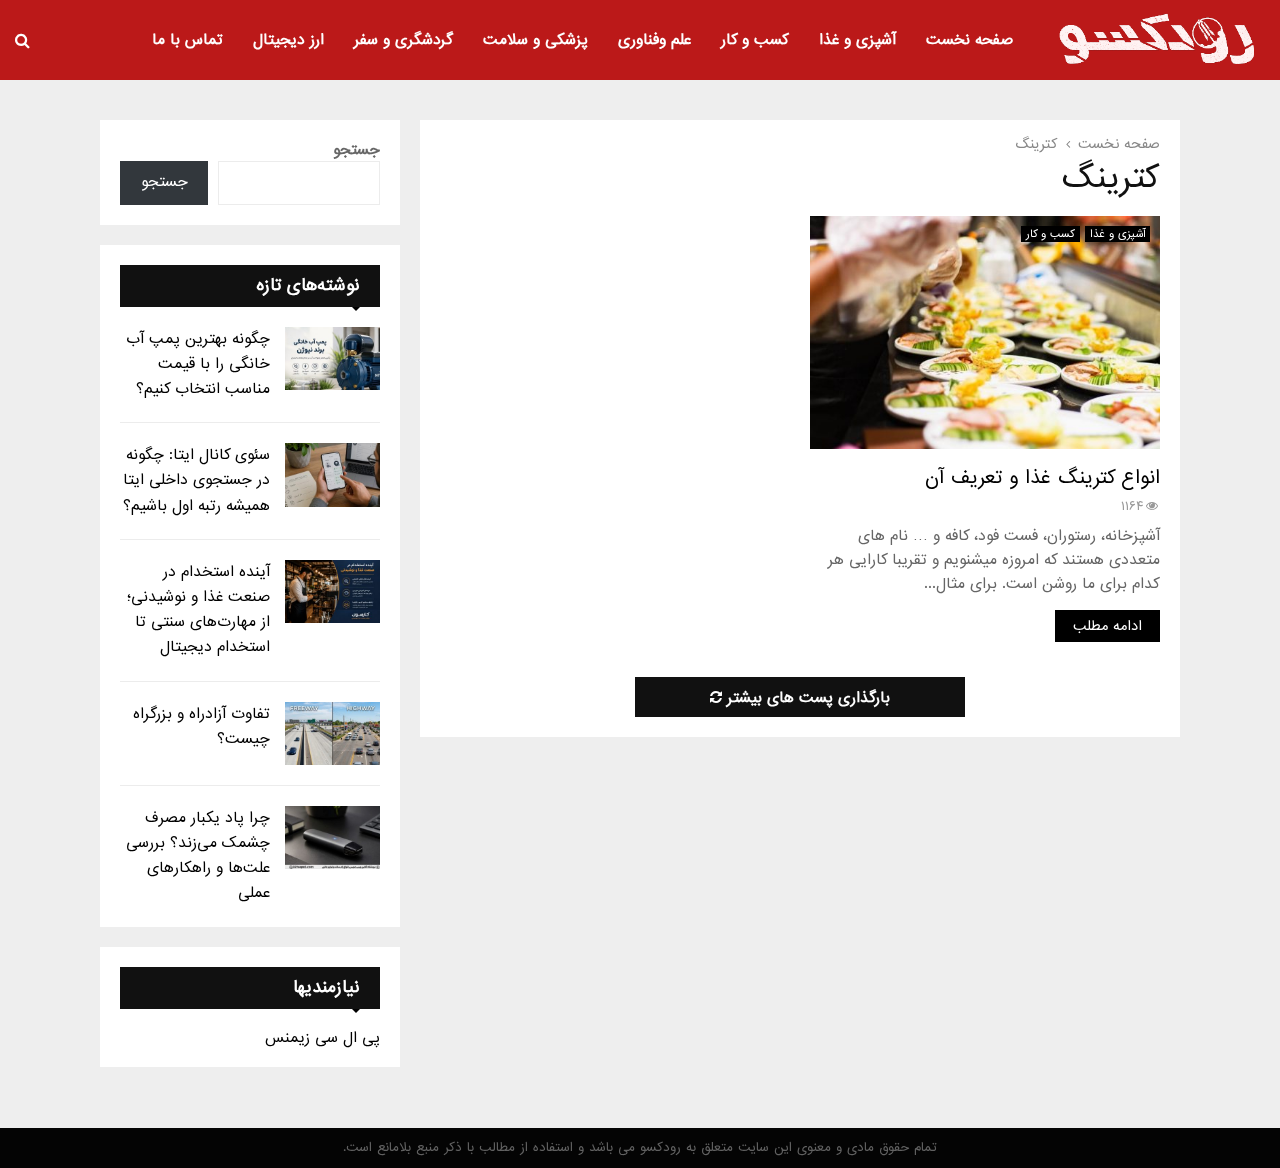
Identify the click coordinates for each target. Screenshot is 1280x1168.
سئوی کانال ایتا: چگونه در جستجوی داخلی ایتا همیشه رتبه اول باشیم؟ (196, 480)
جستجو (356, 150)
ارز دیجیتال (288, 40)
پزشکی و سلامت (535, 40)
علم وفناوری (654, 40)
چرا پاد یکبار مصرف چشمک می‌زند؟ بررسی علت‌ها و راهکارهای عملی (198, 856)
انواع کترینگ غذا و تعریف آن (1042, 478)
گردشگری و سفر (403, 40)
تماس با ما (187, 40)
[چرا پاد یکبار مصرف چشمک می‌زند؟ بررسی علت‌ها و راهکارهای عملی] (332, 837)
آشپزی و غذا (857, 40)
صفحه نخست (969, 40)
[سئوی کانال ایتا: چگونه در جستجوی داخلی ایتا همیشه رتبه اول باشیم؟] (332, 474)
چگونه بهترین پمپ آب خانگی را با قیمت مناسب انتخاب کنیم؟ (198, 364)
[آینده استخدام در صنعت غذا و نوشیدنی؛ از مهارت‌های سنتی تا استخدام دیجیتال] (332, 591)
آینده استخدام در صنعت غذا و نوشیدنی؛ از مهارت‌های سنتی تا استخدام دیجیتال (198, 610)
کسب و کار (755, 40)
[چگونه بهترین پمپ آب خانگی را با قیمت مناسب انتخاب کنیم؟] (332, 358)
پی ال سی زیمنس (322, 1038)
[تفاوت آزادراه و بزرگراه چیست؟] (332, 733)
